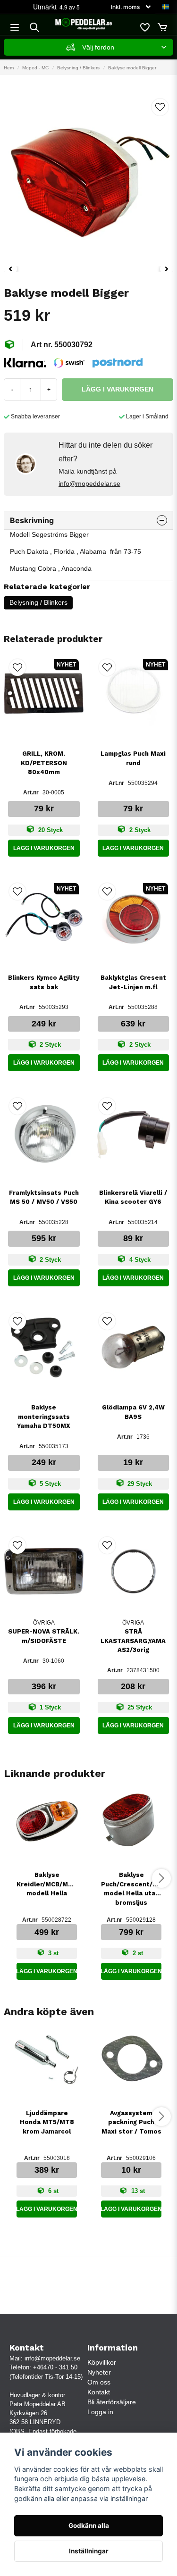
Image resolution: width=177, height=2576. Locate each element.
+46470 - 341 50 (55, 2367)
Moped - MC (35, 68)
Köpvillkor (102, 2362)
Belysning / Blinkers (78, 68)
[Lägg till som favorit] (144, 27)
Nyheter (99, 2372)
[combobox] (88, 47)
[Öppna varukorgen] (162, 27)
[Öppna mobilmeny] (15, 27)
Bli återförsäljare (112, 2402)
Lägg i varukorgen (44, 848)
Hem (9, 68)
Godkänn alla (89, 2526)
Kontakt (99, 2392)
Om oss (99, 2382)
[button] (166, 7)
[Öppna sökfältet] (34, 27)
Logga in (100, 2412)
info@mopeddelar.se (89, 484)
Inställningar (89, 2551)
